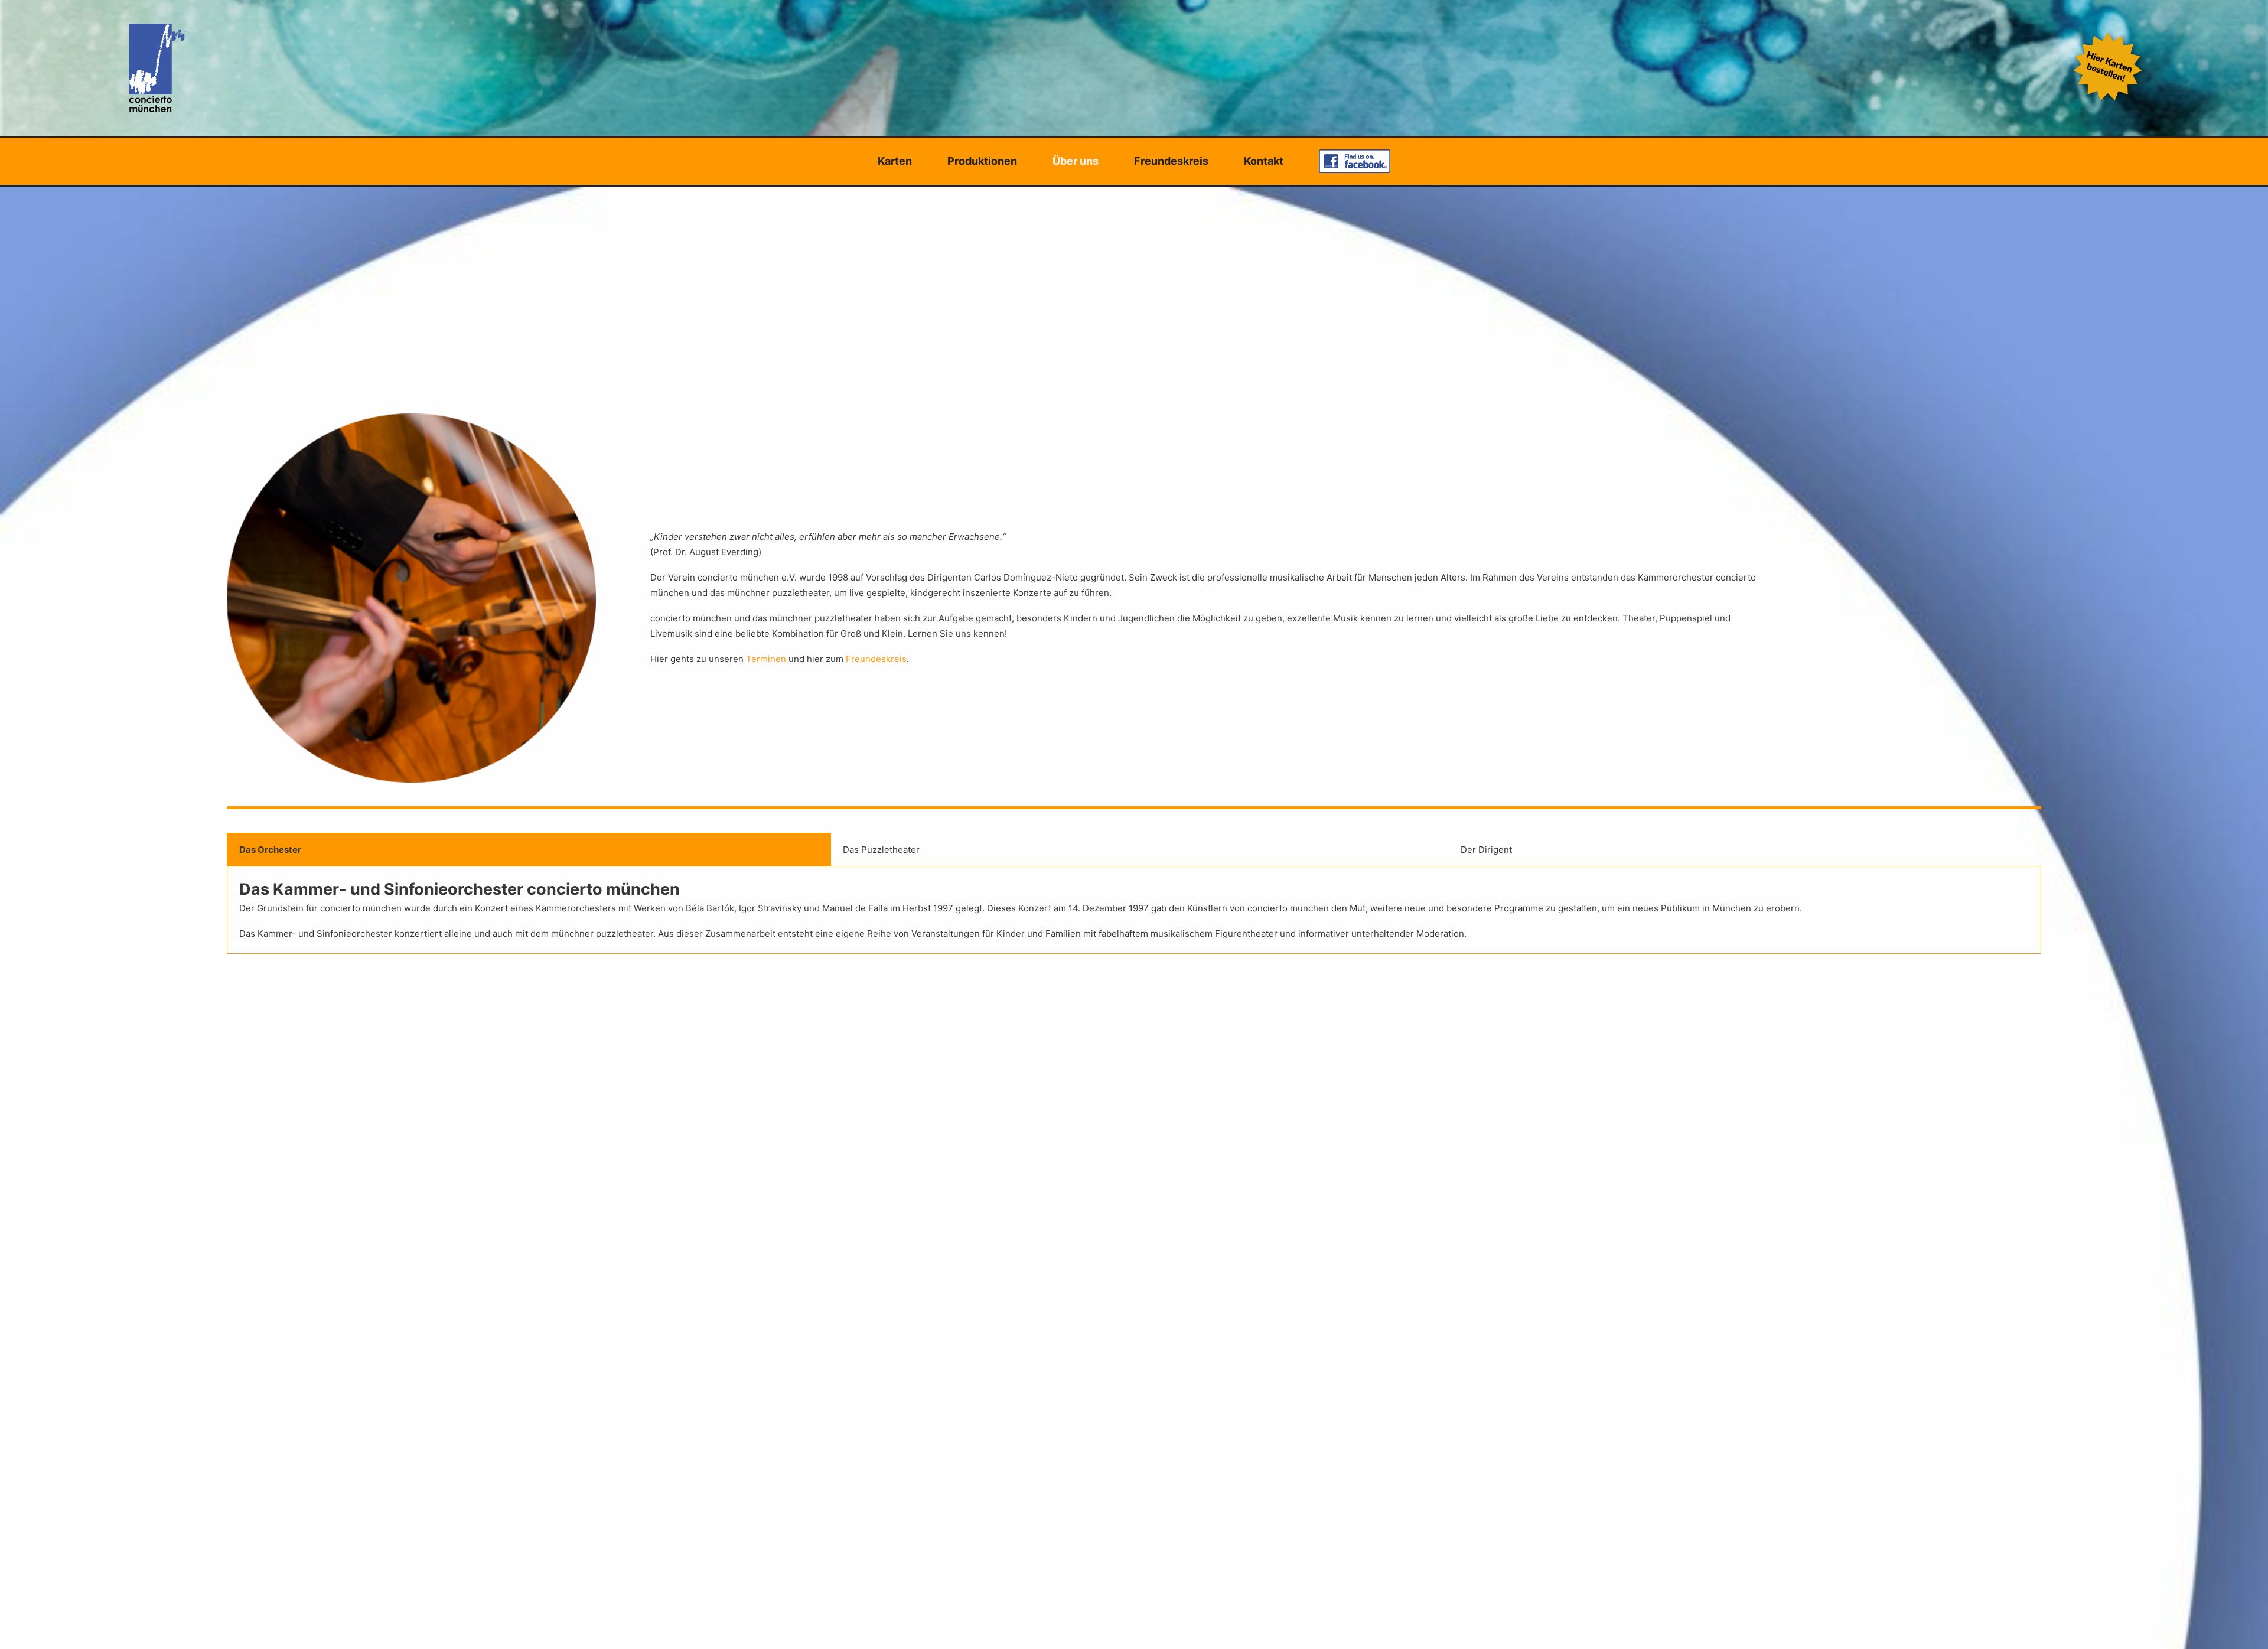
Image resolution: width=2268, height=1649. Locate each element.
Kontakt (1264, 161)
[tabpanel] (1134, 910)
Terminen (767, 659)
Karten (895, 161)
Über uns (1076, 161)
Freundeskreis (1171, 161)
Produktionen (982, 161)
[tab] (529, 850)
